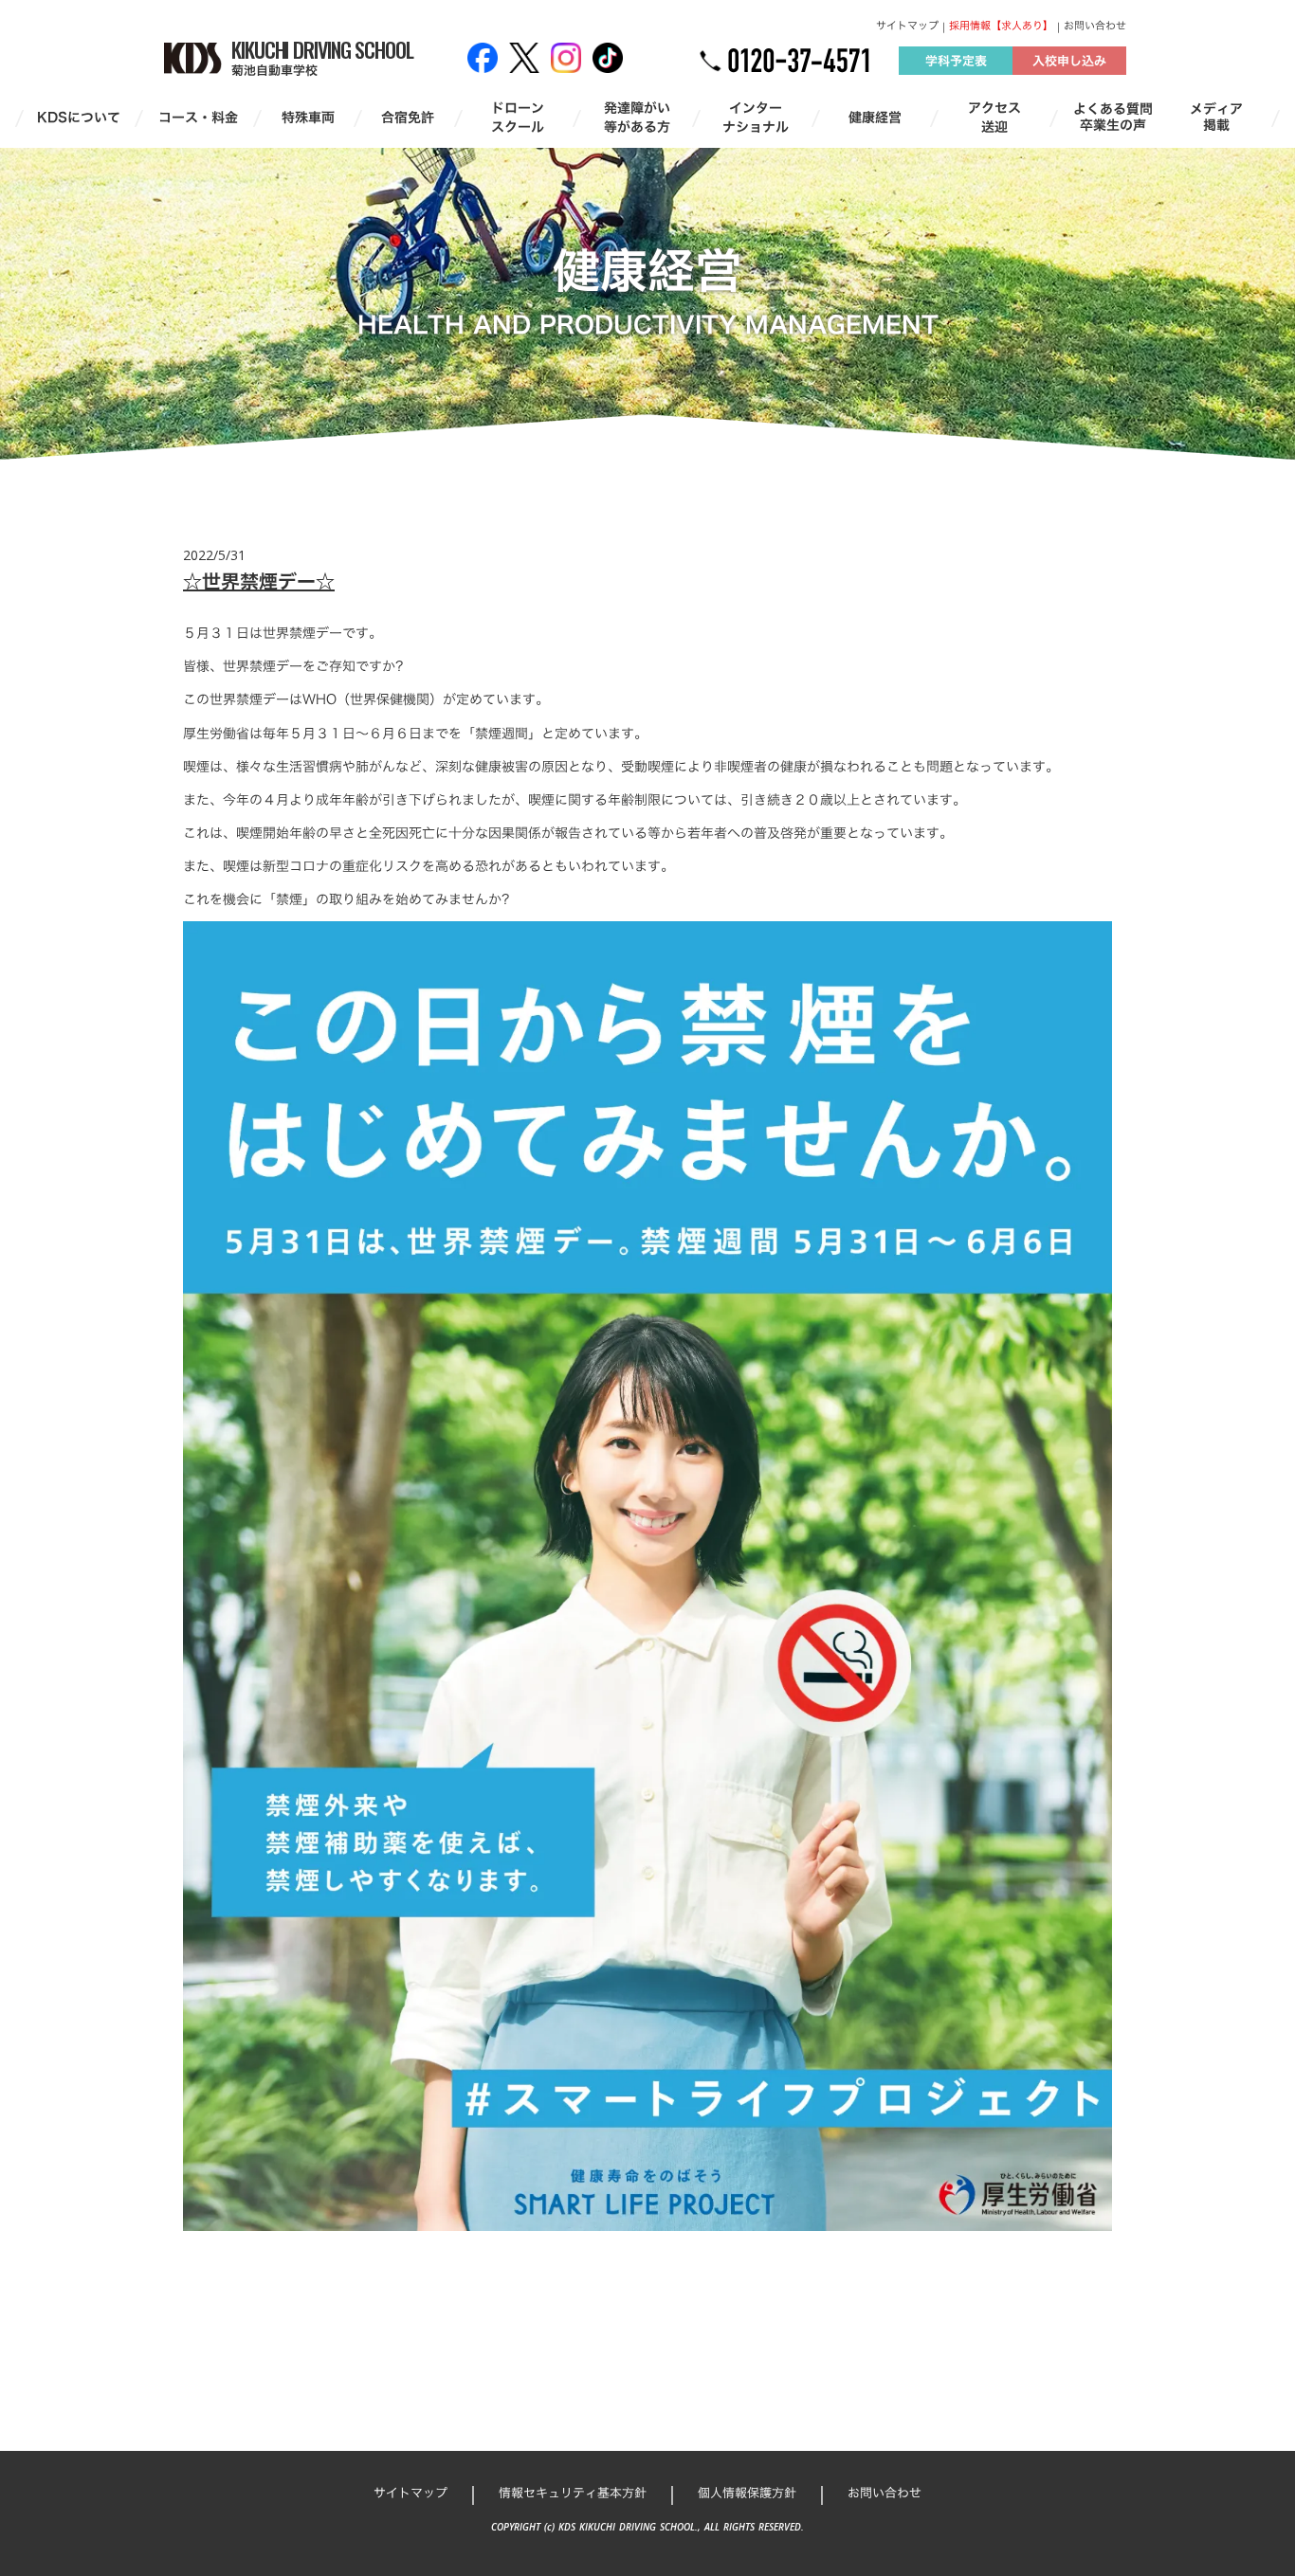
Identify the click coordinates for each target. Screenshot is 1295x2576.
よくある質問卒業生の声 (1113, 118)
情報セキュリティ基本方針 (573, 2493)
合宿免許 (408, 118)
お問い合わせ (1095, 26)
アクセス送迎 (994, 117)
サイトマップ (907, 26)
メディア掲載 (1216, 118)
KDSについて (79, 118)
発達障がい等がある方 (637, 117)
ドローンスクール (518, 117)
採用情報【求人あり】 (1001, 26)
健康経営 (875, 118)
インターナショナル (756, 117)
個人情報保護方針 (747, 2493)
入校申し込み (1069, 61)
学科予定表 (956, 61)
